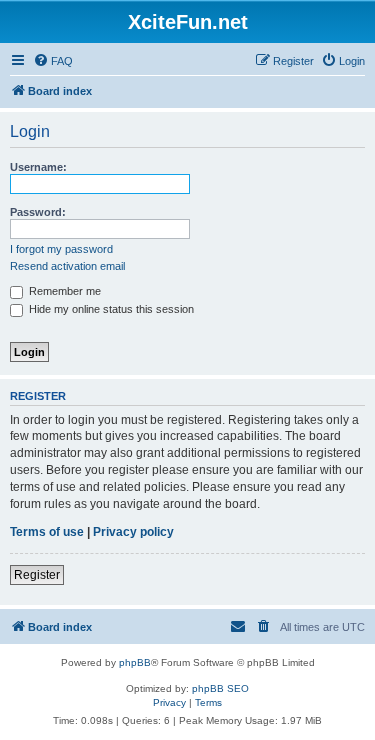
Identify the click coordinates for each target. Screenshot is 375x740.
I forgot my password (61, 249)
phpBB (135, 662)
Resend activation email (67, 266)
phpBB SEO (220, 688)
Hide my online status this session (110, 309)
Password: (38, 212)
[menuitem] (53, 61)
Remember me (63, 291)
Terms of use (47, 532)
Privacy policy (133, 532)
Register (37, 575)
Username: (38, 167)
